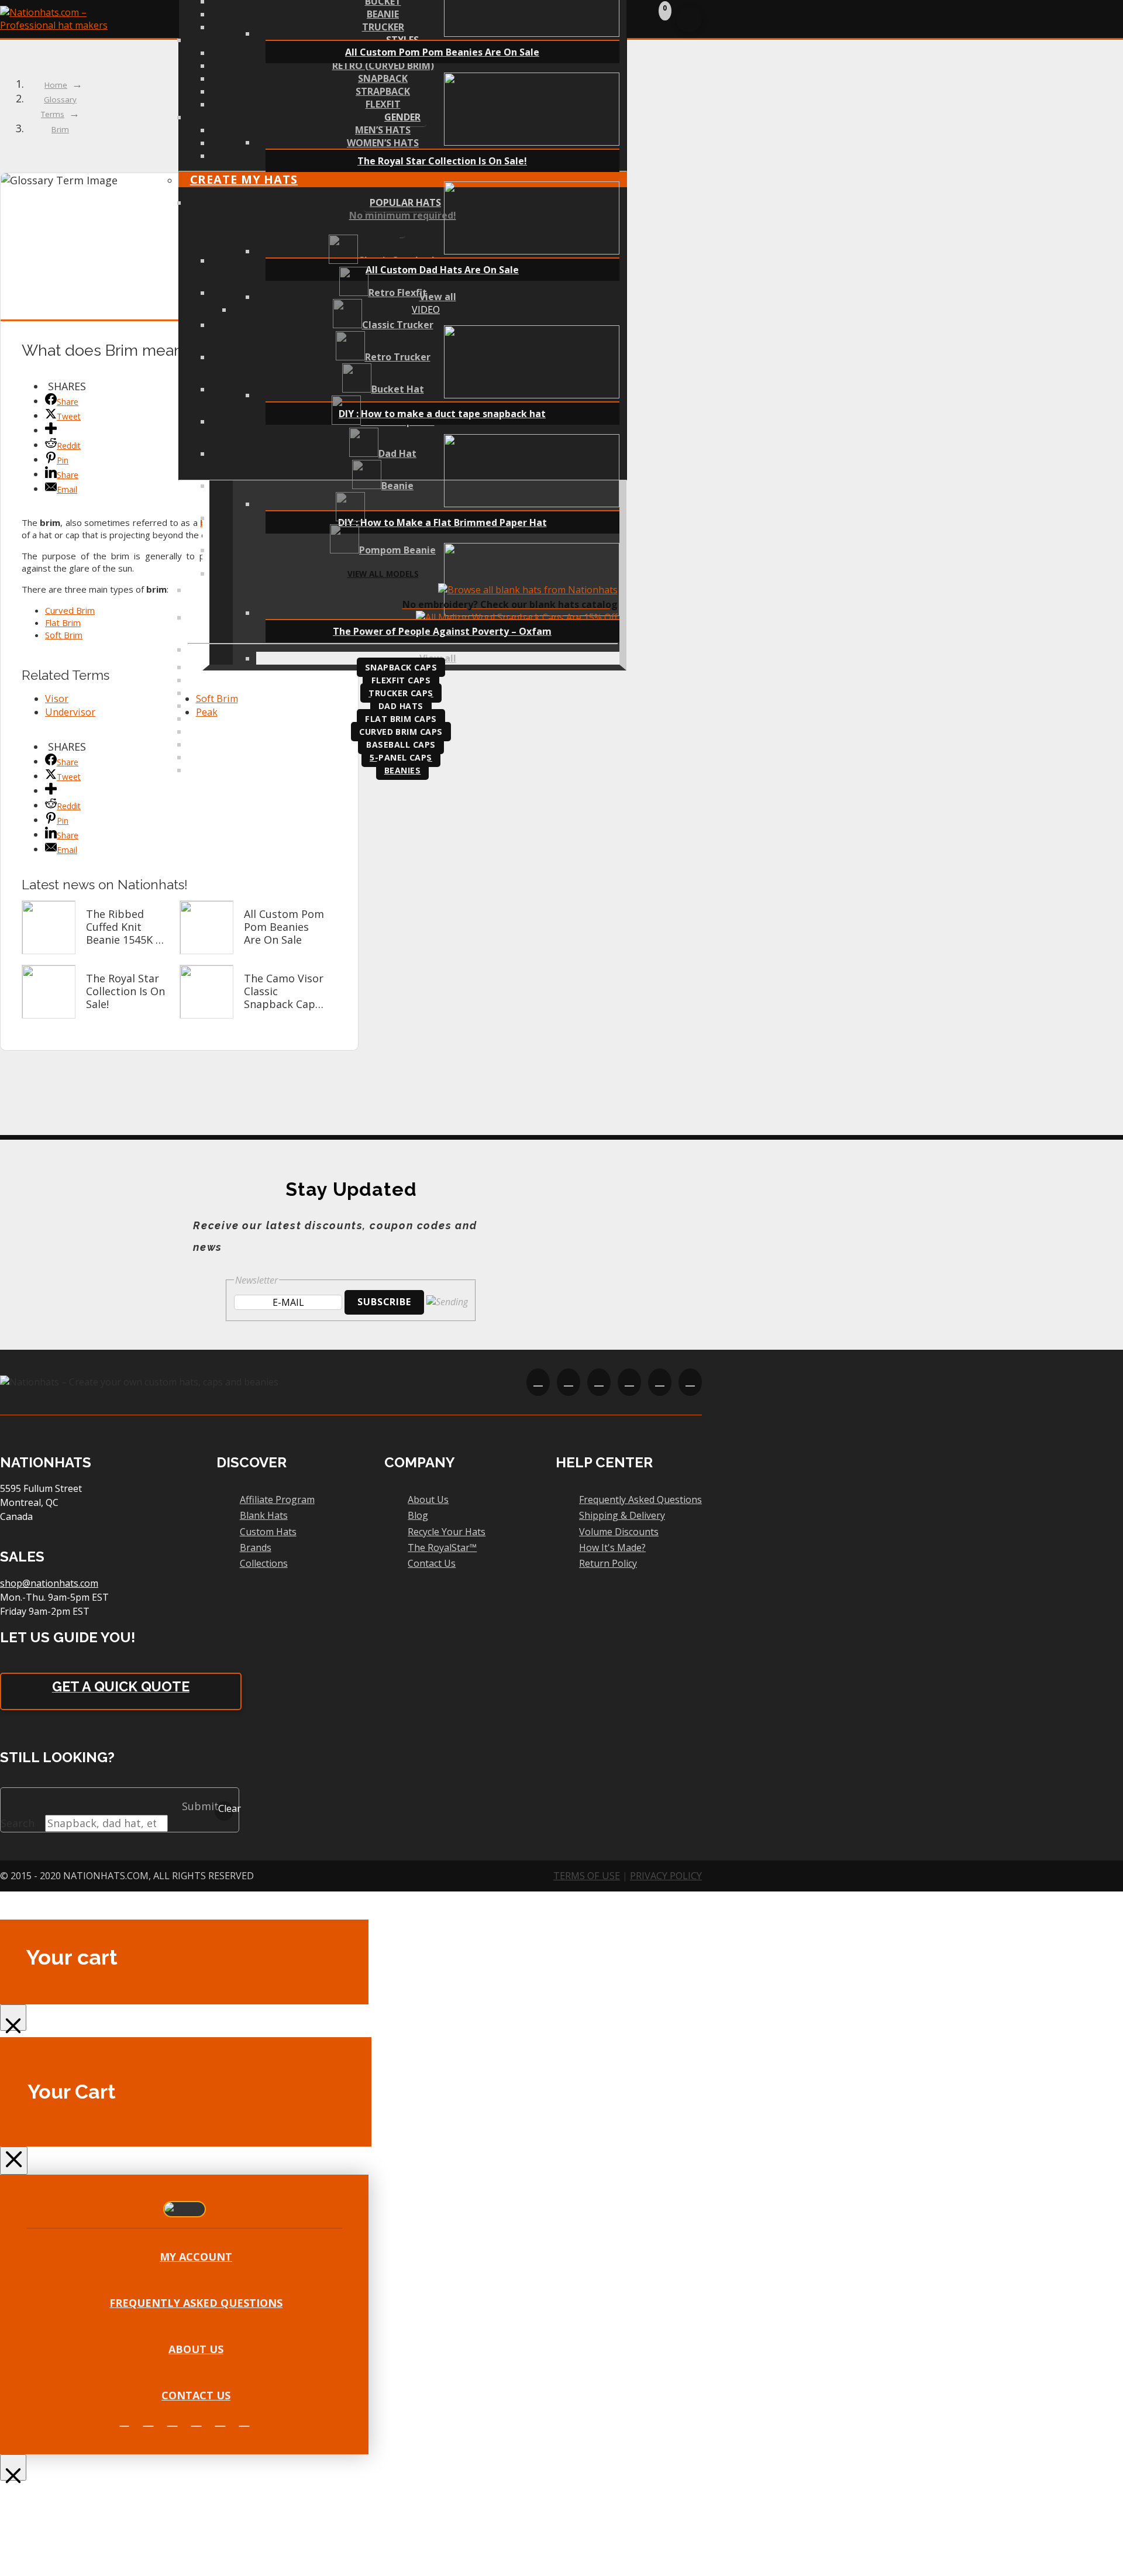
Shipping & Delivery (622, 1515)
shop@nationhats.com (49, 1583)
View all (438, 297)
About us (196, 2349)
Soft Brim (64, 635)
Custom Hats (268, 1532)
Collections (264, 1563)
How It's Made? (612, 1547)
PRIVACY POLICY (666, 1876)
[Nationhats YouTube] (197, 2421)
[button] (660, 18)
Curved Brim (70, 610)
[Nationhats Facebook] (125, 2421)
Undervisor (70, 712)
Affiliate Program (277, 1499)
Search (18, 1823)
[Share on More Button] (51, 430)
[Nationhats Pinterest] (221, 2421)
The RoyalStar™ (442, 1547)
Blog (418, 1515)
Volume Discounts (619, 1532)
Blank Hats (264, 1515)
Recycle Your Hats (447, 1532)
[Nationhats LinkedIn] (244, 2421)
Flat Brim (63, 622)
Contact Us (432, 1563)
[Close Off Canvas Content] (13, 2018)
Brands (256, 1547)
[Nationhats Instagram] (173, 2421)
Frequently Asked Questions (640, 1499)
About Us (428, 1499)
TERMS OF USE (587, 1876)
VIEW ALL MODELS (383, 574)
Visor (57, 699)
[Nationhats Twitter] (149, 2421)
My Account (196, 2257)
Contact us (196, 2395)
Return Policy (608, 1563)
